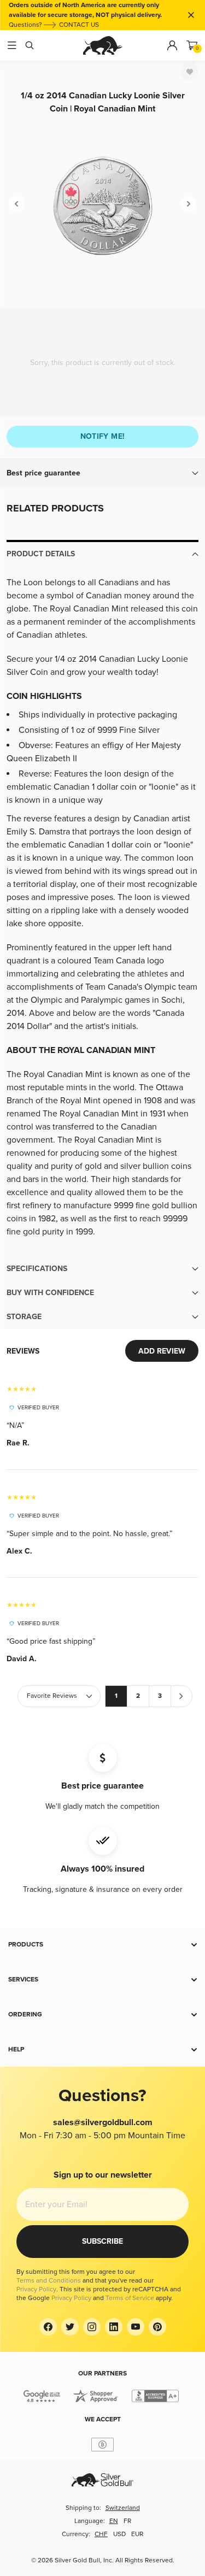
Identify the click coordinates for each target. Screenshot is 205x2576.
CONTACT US (79, 25)
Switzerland (123, 2508)
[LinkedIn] (114, 2327)
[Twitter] (70, 2327)
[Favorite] (190, 72)
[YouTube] (136, 2327)
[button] (102, 473)
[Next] (189, 204)
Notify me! (103, 436)
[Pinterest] (157, 2327)
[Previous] (16, 204)
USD (119, 2534)
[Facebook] (48, 2327)
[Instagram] (92, 2327)
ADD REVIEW (162, 1351)
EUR (137, 2534)
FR (127, 2521)
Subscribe (102, 2241)
